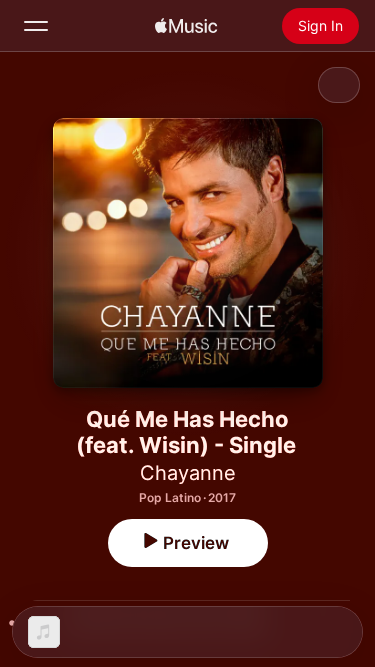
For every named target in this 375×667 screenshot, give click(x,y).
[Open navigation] (36, 26)
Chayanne (188, 473)
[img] (186, 26)
